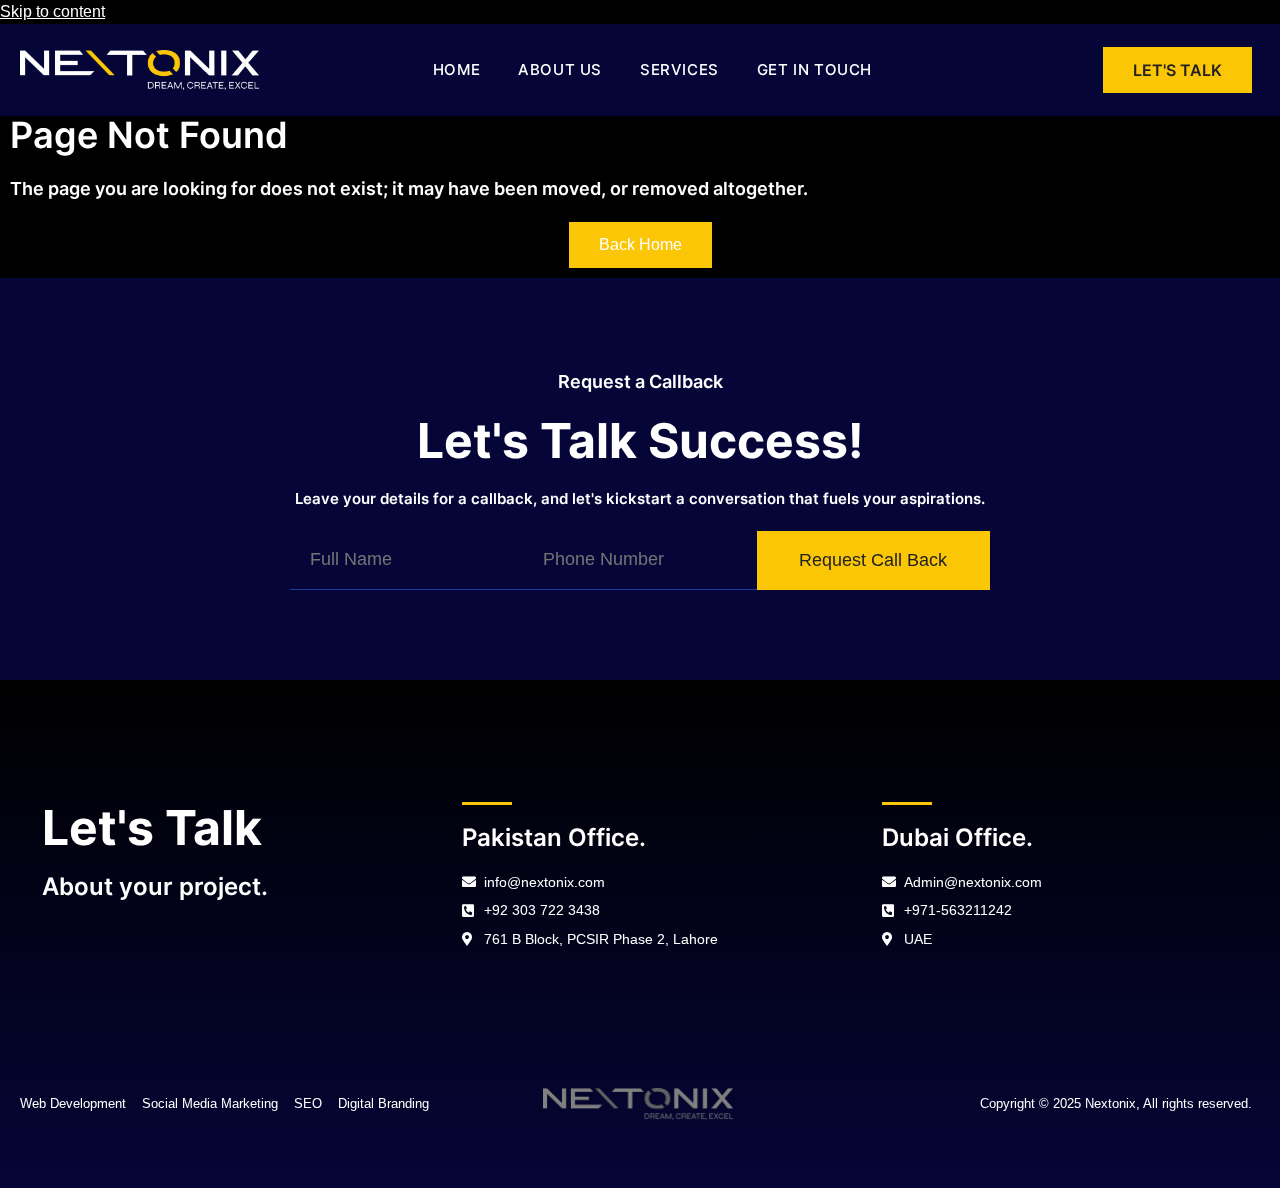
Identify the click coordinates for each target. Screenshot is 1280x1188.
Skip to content (52, 11)
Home (456, 69)
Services (679, 69)
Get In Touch (814, 69)
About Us (560, 69)
